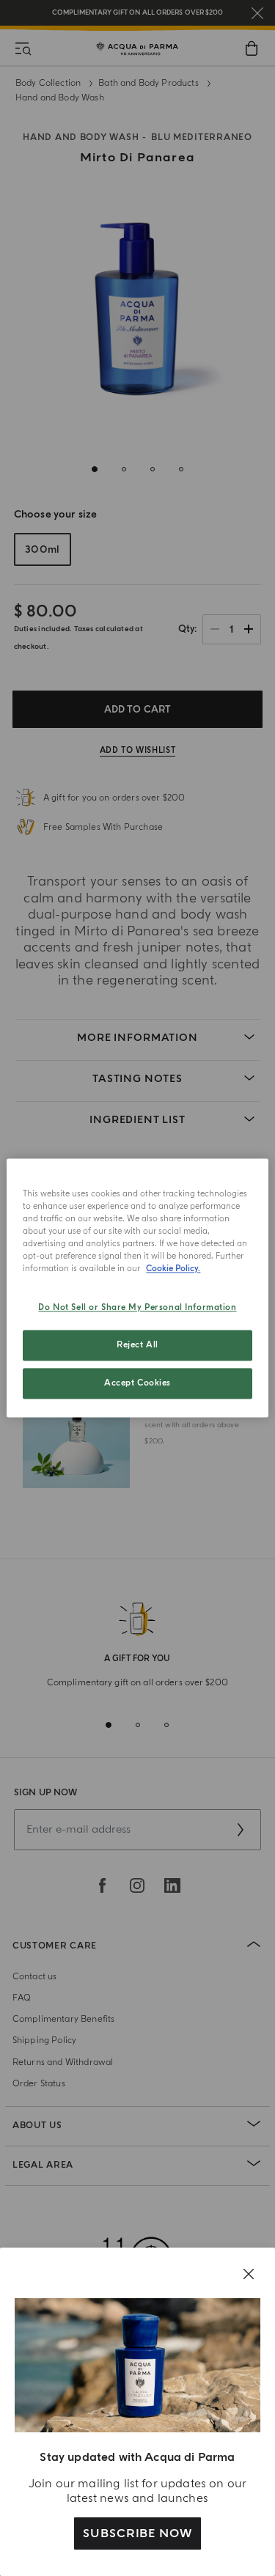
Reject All (137, 1346)
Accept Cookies (137, 1384)
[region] (137, 1288)
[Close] (249, 2274)
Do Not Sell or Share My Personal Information (137, 1308)
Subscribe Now (137, 2533)
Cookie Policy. (173, 1269)
